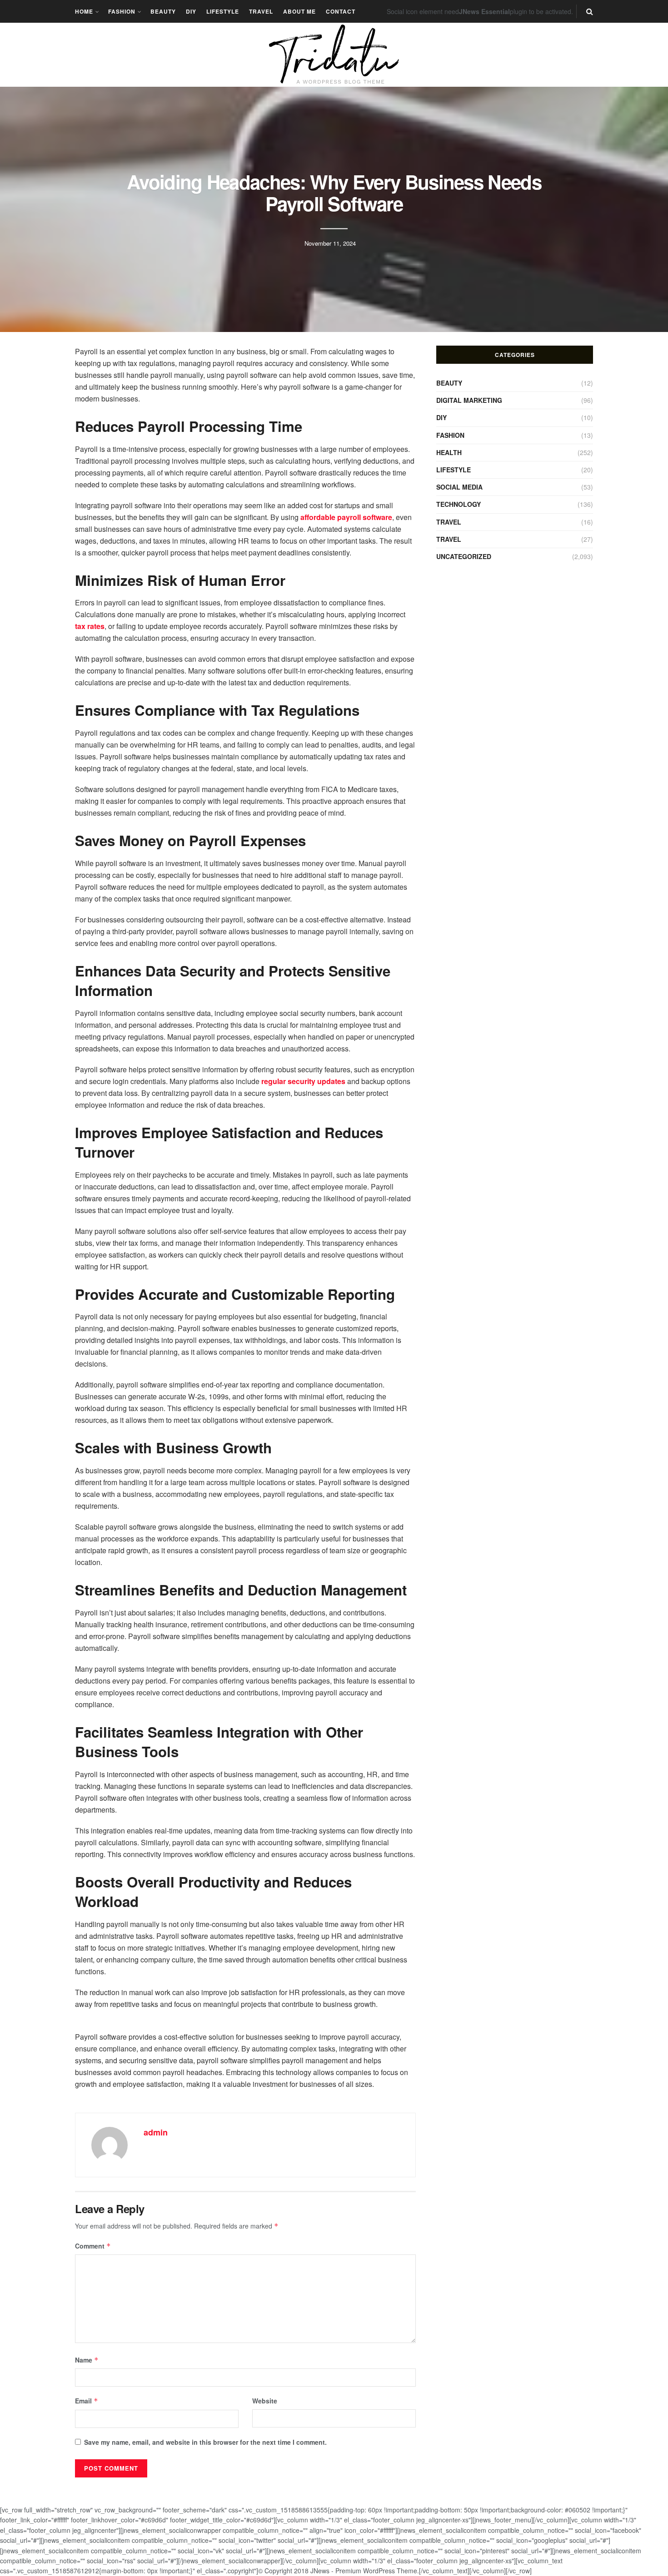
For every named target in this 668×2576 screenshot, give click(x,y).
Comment (93, 2246)
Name (87, 2360)
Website (265, 2401)
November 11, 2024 (330, 243)
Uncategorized (464, 556)
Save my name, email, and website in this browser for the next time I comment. (205, 2442)
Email (87, 2401)
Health (449, 452)
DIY (191, 11)
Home (84, 11)
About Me (299, 11)
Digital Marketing (469, 400)
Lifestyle (223, 11)
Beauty (163, 11)
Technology (459, 504)
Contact (341, 11)
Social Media (459, 487)
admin (156, 2132)
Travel (261, 11)
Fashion (122, 11)
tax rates (90, 626)
